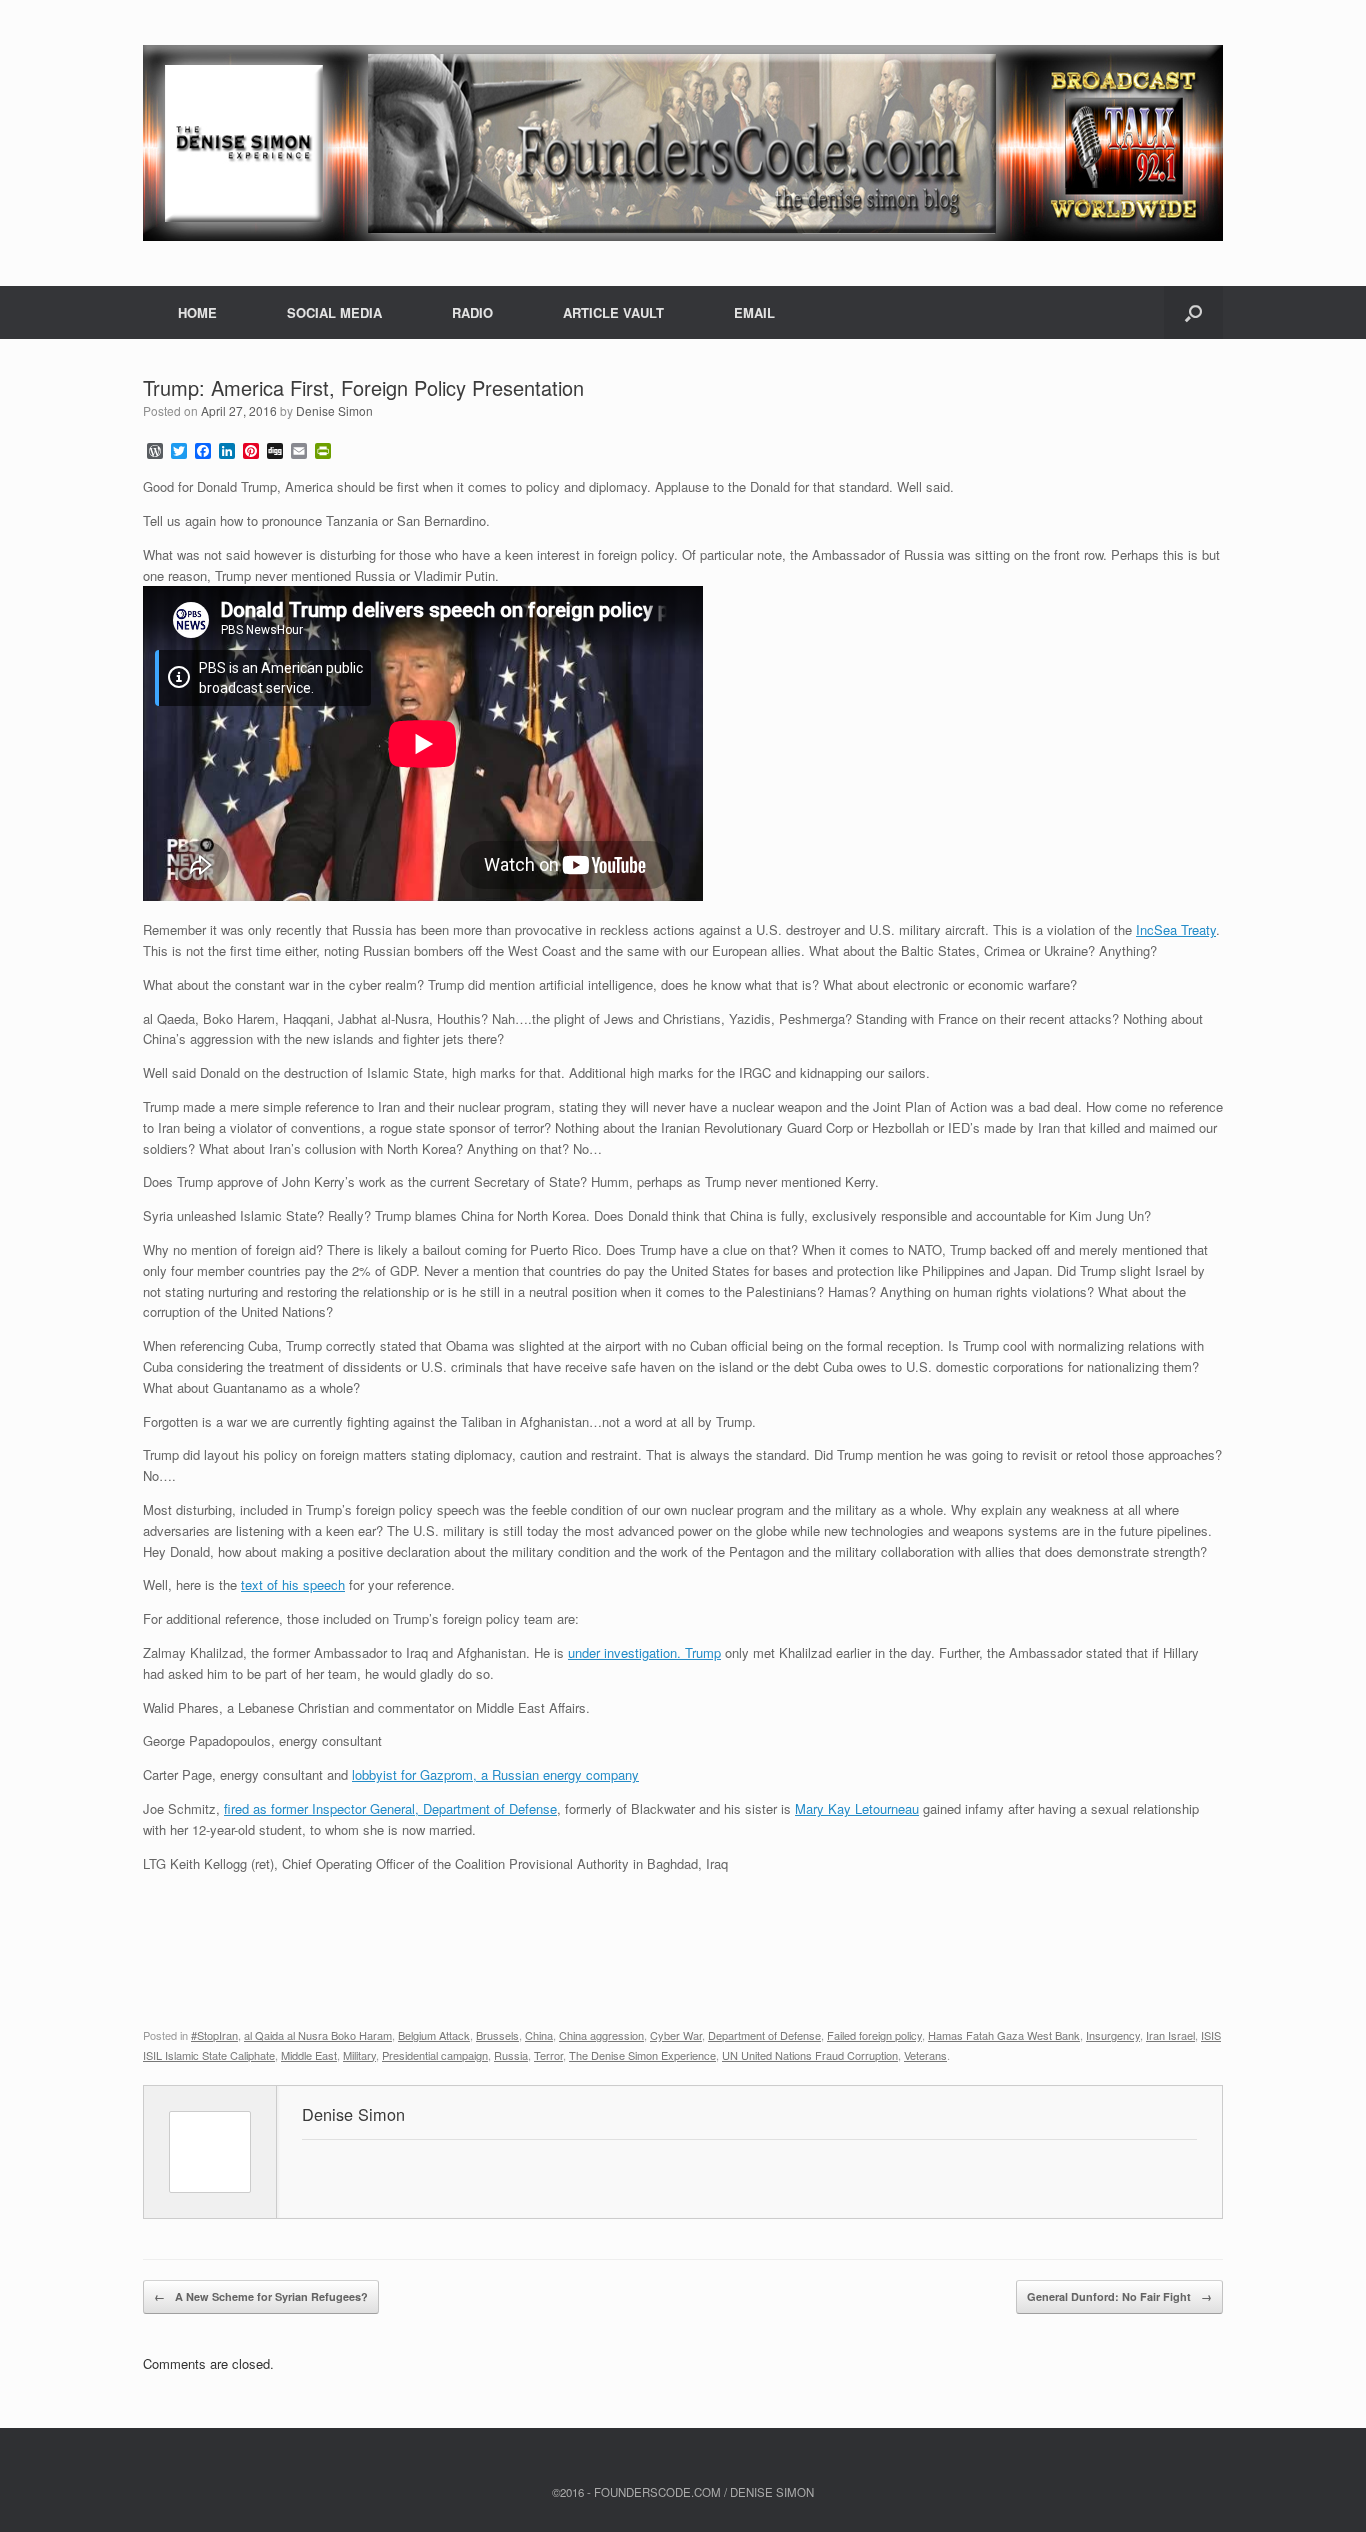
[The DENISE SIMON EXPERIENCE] (683, 143)
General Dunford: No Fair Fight (1119, 2296)
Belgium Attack (434, 2035)
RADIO (472, 312)
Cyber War (676, 2035)
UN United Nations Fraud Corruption (810, 2055)
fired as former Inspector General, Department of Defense (390, 1808)
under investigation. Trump (644, 1652)
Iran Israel (1170, 2035)
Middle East (309, 2055)
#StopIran (214, 2035)
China (539, 2035)
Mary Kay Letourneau (857, 1808)
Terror (548, 2055)
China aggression (601, 2035)
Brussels (497, 2035)
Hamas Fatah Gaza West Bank (1004, 2035)
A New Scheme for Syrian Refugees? (261, 2296)
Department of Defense (764, 2035)
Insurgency (1113, 2035)
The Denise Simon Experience (642, 2055)
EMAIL (754, 312)
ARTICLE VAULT (613, 312)
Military (359, 2055)
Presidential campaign (435, 2055)
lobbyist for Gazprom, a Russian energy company (495, 1774)
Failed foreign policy (874, 2035)
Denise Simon (334, 410)
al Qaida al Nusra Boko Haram (318, 2035)
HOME (197, 312)
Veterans (925, 2055)
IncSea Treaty (1176, 929)
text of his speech (293, 1584)
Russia (511, 2055)
